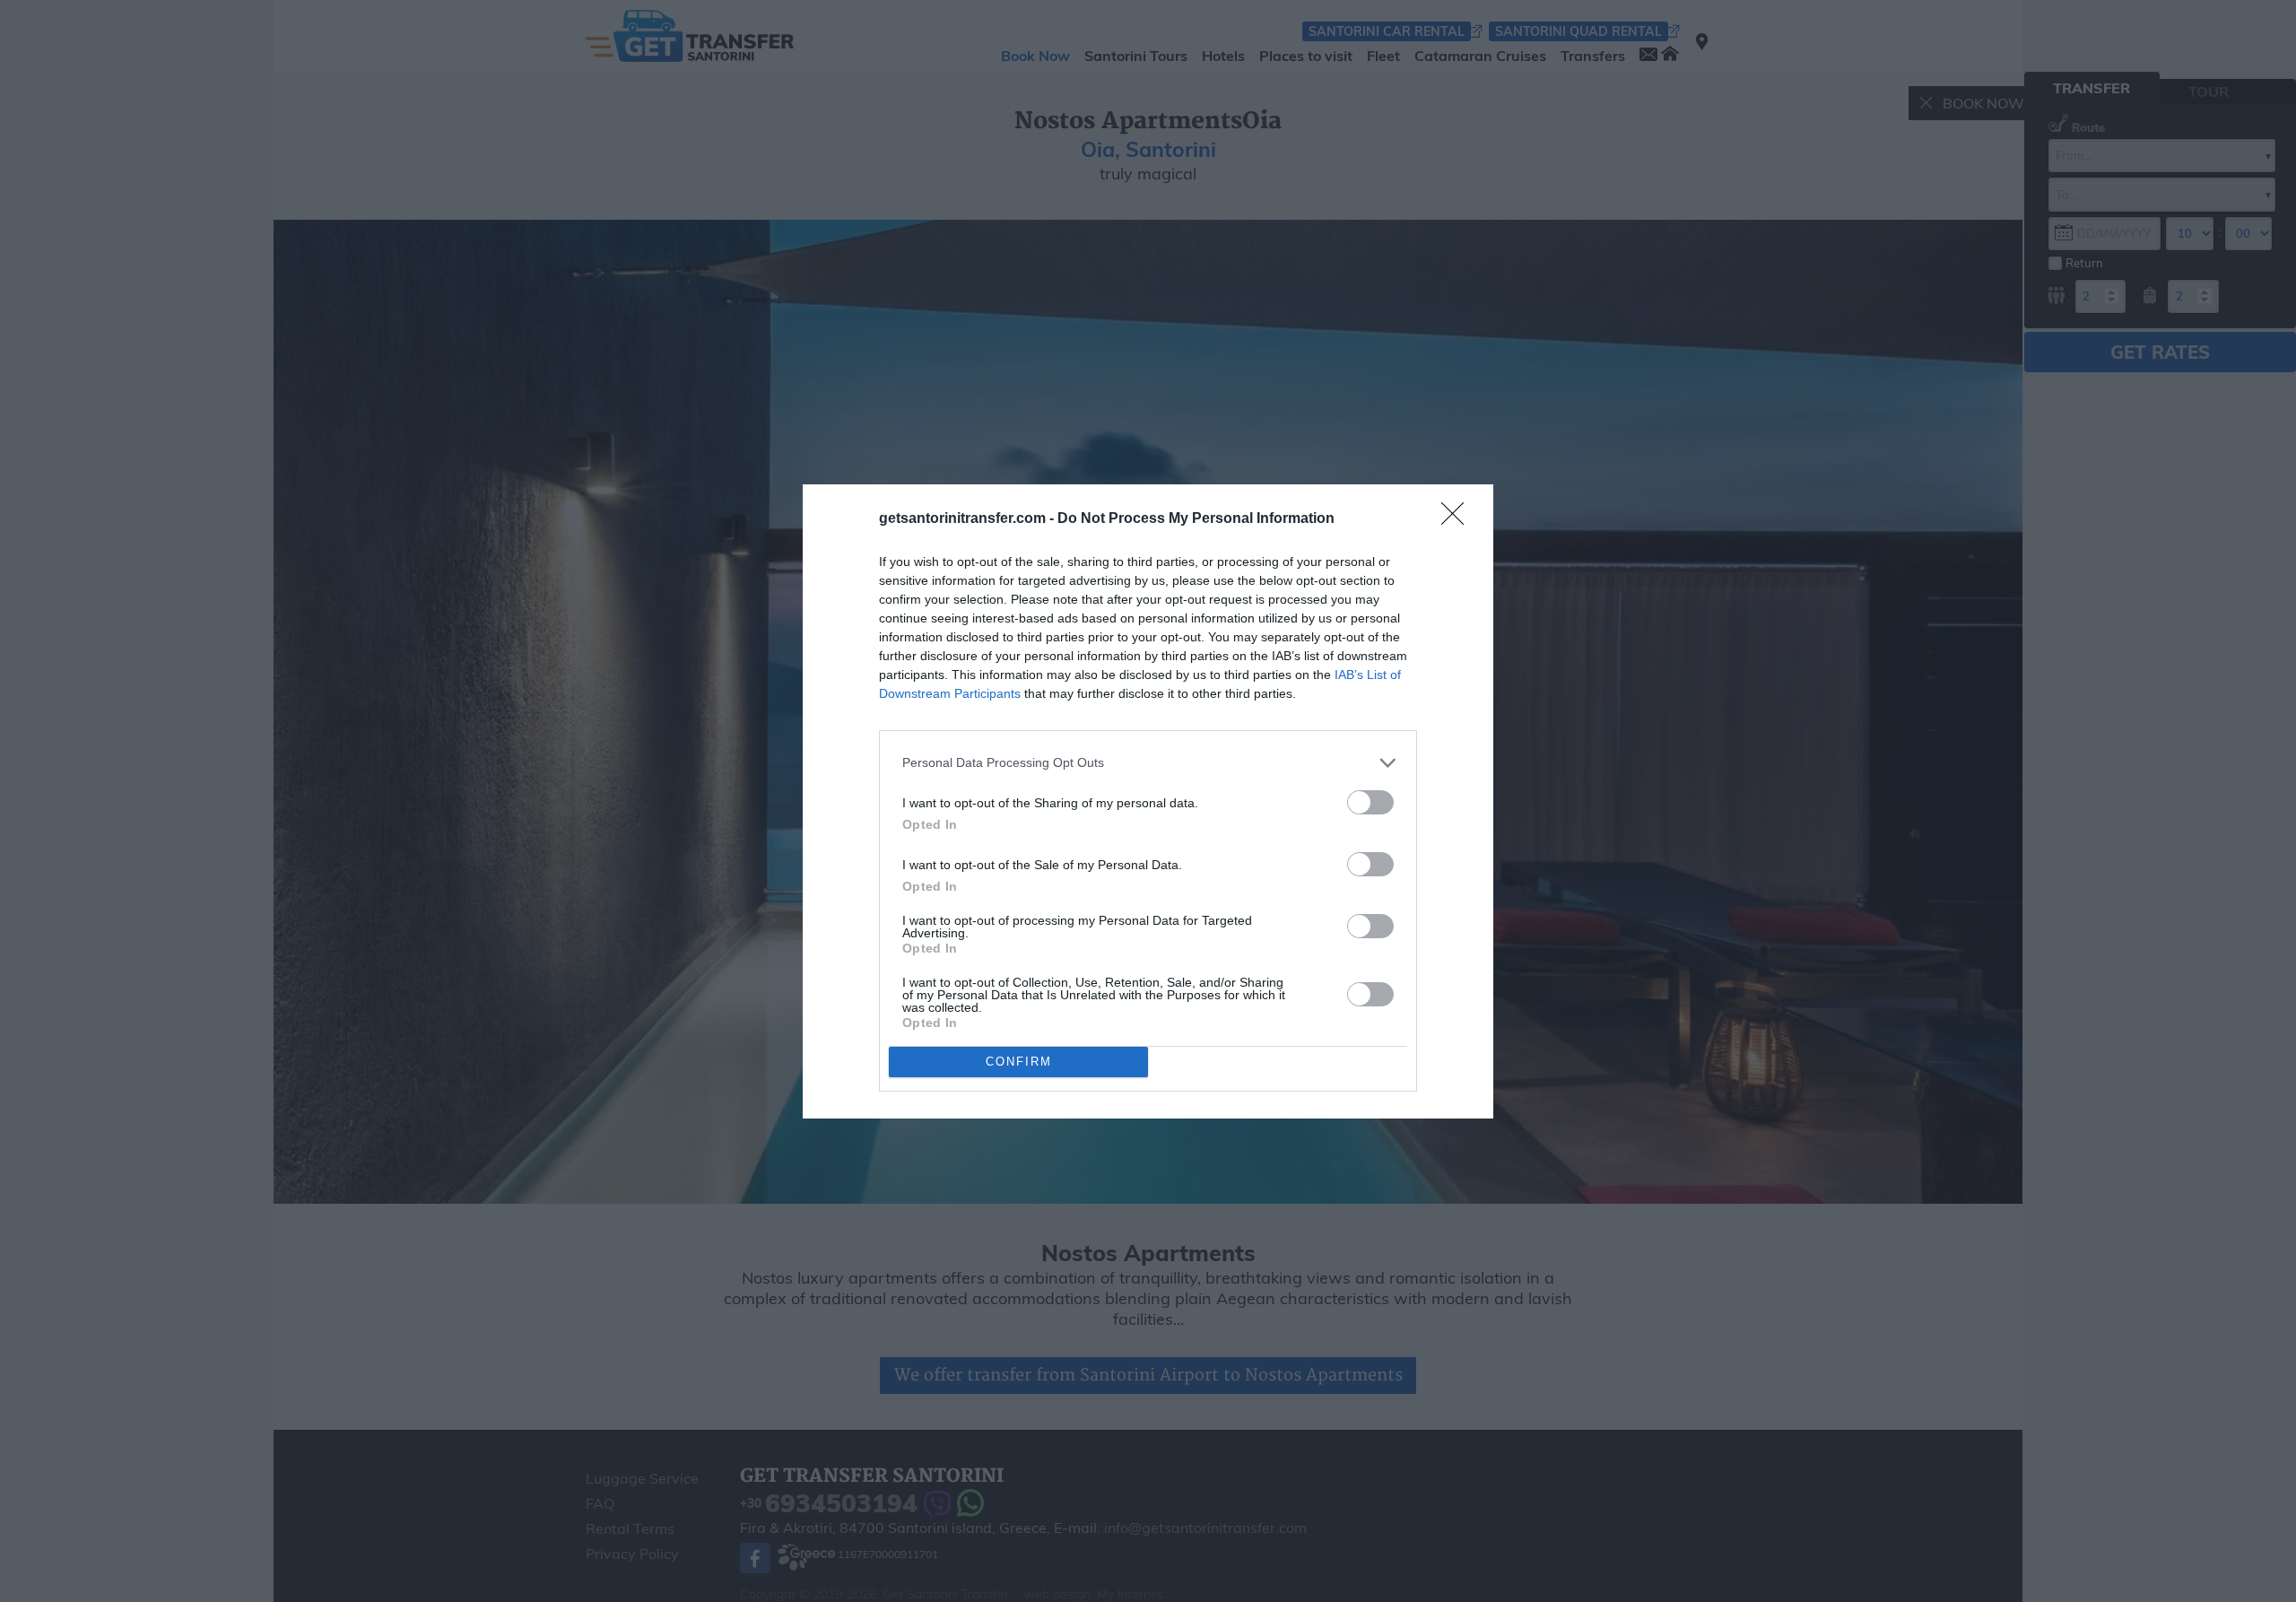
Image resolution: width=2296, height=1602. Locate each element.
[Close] (1458, 519)
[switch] (1370, 802)
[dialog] (1148, 801)
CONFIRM (1019, 1062)
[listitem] (1148, 763)
